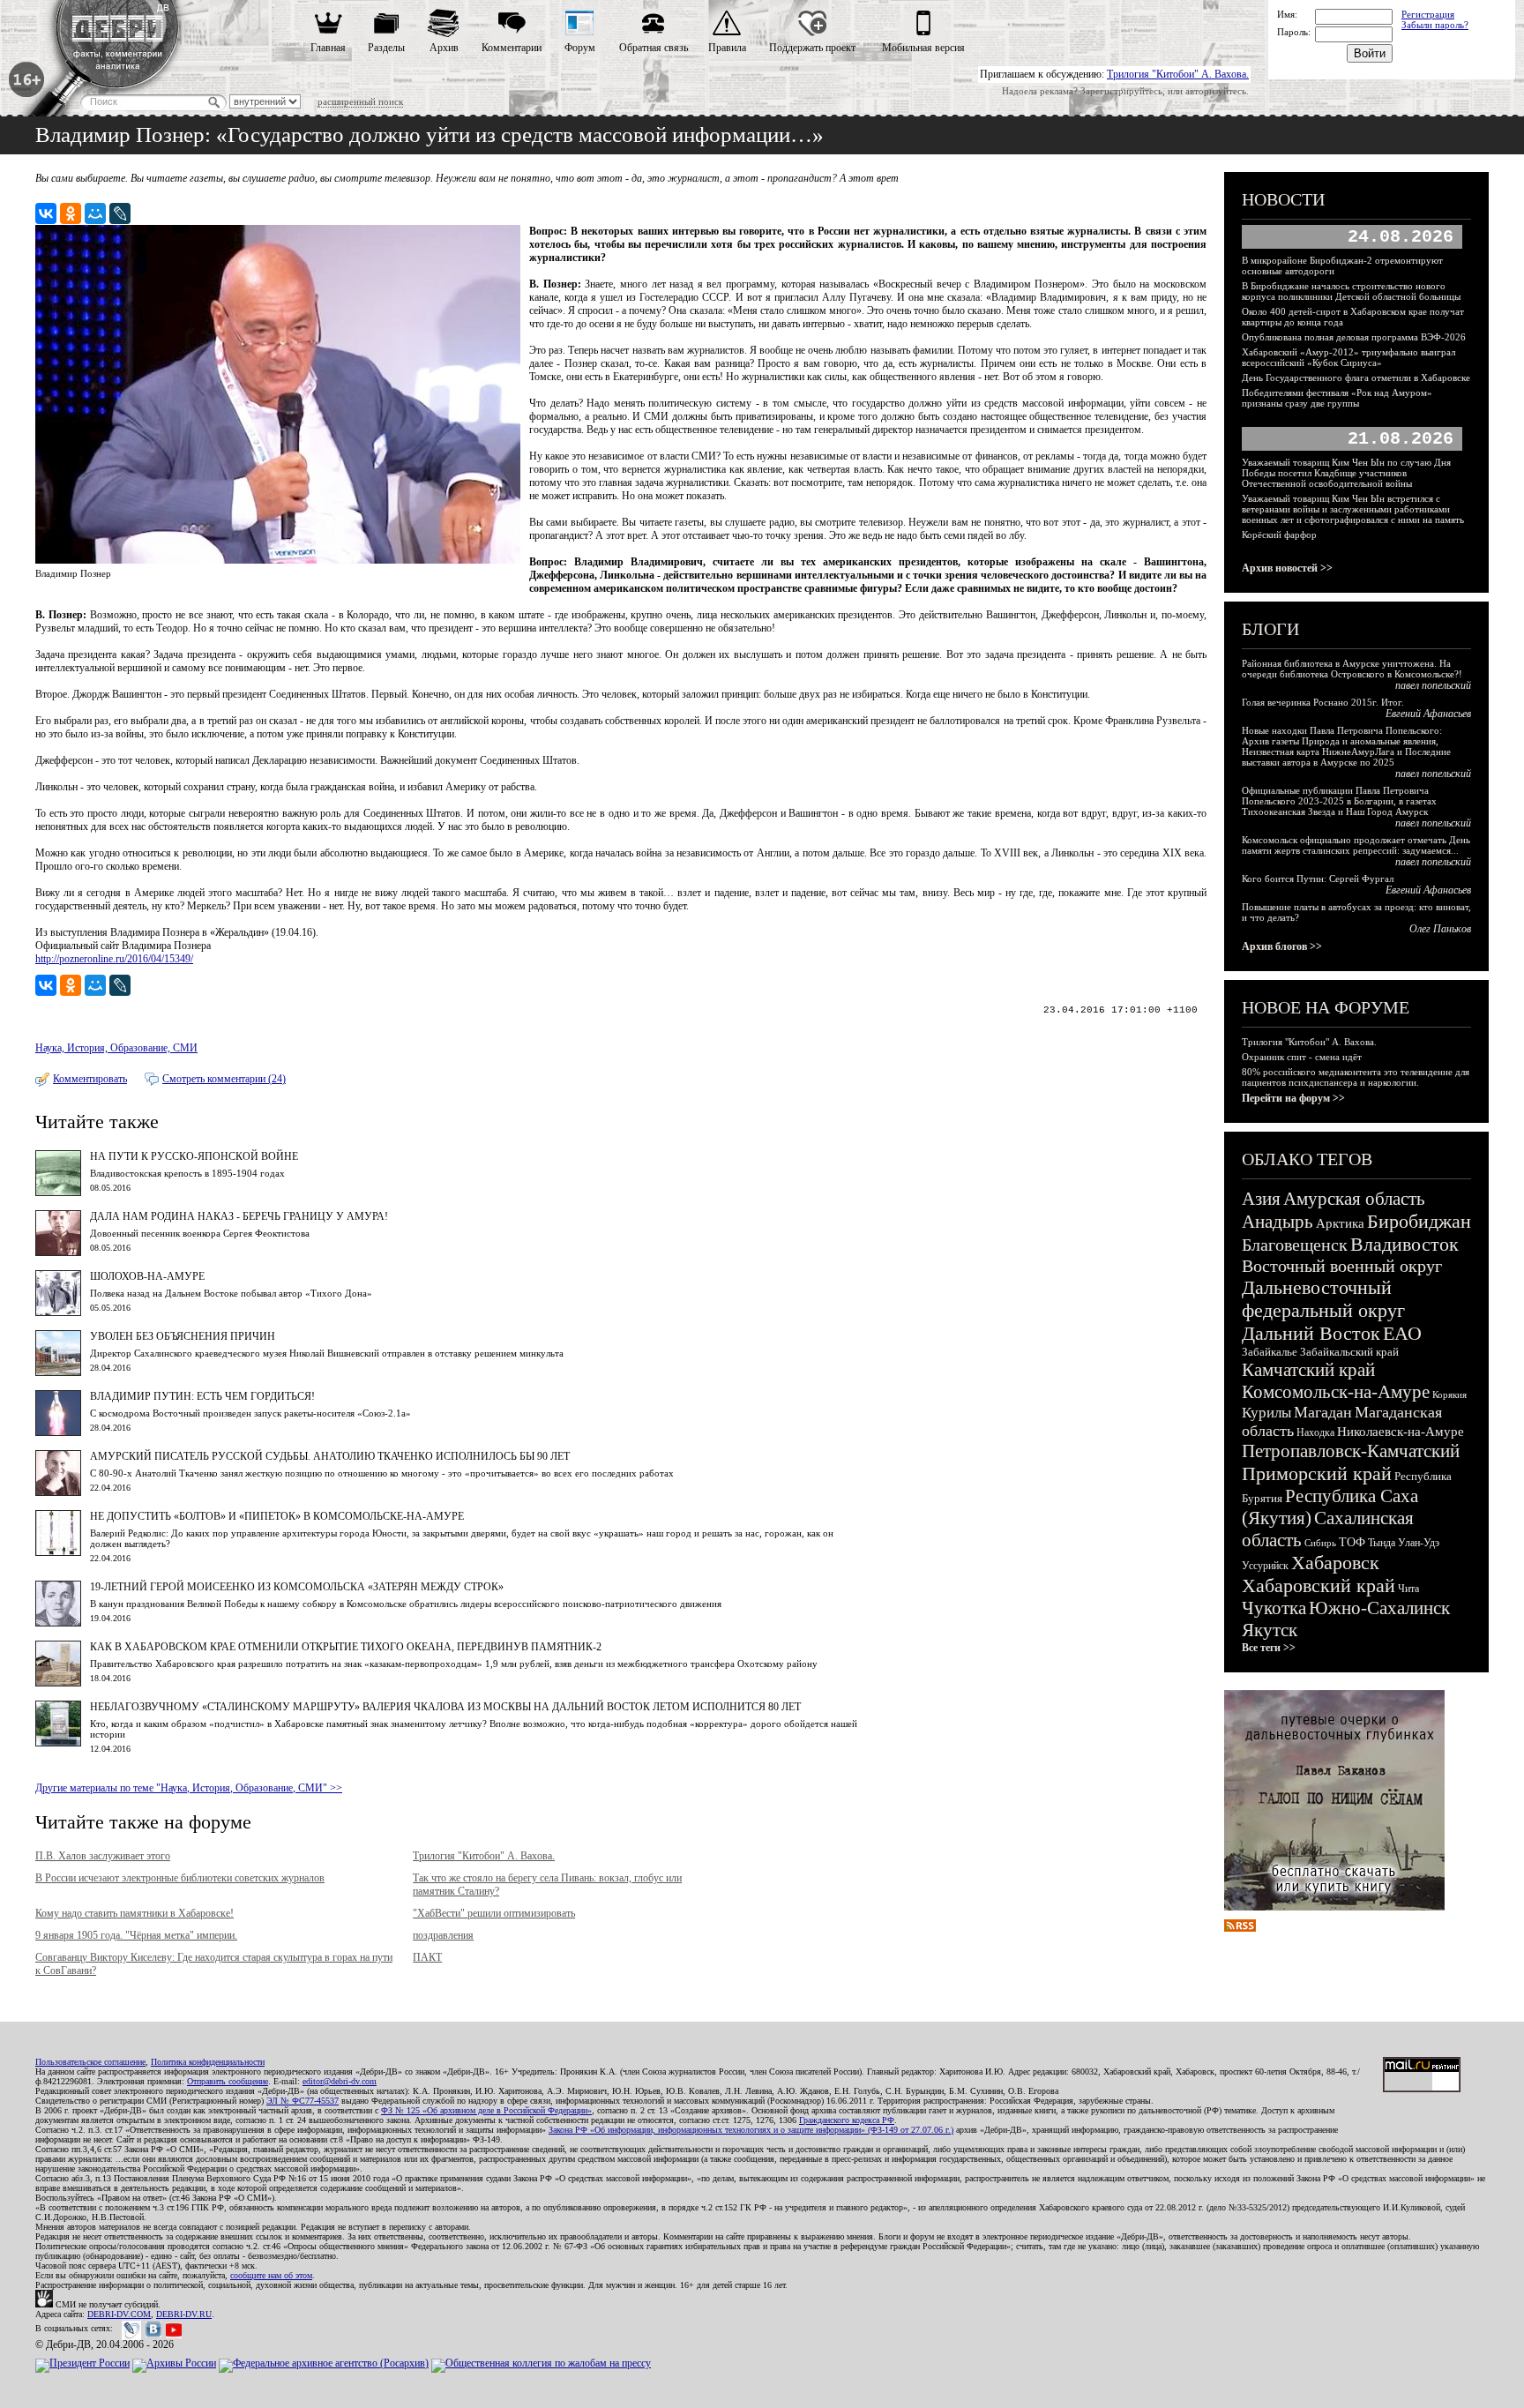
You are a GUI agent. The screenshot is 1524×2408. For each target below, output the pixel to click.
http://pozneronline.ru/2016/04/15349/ (114, 959)
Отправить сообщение (228, 2081)
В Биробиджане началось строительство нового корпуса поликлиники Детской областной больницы (1351, 291)
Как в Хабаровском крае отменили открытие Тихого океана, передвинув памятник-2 (346, 1647)
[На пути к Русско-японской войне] (58, 1193)
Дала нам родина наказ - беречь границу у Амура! (239, 1216)
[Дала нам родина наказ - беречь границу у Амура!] (58, 1253)
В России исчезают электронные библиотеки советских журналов (180, 1878)
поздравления (443, 1935)
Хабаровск (1335, 1563)
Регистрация (1428, 14)
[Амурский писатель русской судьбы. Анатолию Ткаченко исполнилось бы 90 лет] (58, 1492)
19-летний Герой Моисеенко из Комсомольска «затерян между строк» (297, 1587)
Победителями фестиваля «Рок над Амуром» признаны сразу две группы (1337, 398)
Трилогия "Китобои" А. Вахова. (1178, 74)
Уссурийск (1265, 1566)
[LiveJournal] (120, 213)
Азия (1261, 1199)
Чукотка (1274, 1608)
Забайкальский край (1349, 1352)
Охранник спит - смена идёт (1302, 1057)
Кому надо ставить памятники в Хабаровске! (134, 1913)
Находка (1315, 1432)
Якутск (1270, 1630)
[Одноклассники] (71, 213)
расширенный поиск (360, 101)
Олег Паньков (1440, 929)
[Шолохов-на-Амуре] (58, 1312)
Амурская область (1354, 1199)
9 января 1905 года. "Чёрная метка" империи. (136, 1935)
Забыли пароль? (1435, 25)
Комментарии (512, 48)
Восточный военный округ (1342, 1266)
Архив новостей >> (1287, 568)
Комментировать (90, 1079)
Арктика (1340, 1223)
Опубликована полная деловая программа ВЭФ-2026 (1354, 337)
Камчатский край (1308, 1370)
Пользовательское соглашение (90, 2062)
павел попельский (1433, 685)
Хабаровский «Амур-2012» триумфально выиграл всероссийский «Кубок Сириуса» (1348, 357)
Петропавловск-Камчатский (1351, 1451)
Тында (1382, 1543)
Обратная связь (654, 48)
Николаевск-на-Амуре (1401, 1432)
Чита (1408, 1589)
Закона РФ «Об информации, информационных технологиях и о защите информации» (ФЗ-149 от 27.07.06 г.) (751, 2130)
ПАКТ (427, 1957)
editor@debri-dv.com (340, 2081)
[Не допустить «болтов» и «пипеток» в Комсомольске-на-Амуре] (58, 1552)
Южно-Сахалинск (1379, 1608)
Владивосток (1404, 1244)
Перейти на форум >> (1293, 1098)
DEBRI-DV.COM (119, 2314)
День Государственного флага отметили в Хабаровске (1356, 378)
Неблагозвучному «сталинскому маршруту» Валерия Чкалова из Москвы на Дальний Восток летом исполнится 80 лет (445, 1707)
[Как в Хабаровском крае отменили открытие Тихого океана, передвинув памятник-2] (58, 1683)
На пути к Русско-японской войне (194, 1156)
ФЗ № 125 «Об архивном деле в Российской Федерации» (486, 2110)
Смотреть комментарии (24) (224, 1079)
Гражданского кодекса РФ (847, 2120)
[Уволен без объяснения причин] (58, 1372)
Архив (444, 48)
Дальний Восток (1311, 1333)
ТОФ (1352, 1542)
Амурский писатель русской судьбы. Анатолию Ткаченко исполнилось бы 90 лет (330, 1456)
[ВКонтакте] (46, 213)
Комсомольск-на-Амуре (1336, 1392)
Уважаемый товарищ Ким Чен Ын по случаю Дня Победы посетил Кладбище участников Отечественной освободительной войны (1346, 473)
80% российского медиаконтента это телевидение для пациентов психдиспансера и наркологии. (1356, 1077)
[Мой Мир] (95, 213)
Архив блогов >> (1282, 946)
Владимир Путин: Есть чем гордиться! (202, 1396)
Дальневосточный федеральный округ (1323, 1299)
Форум (580, 48)
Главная (328, 48)
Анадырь (1277, 1222)
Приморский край (1317, 1473)
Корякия (1449, 1395)
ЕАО (1402, 1333)
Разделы (386, 48)
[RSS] (1240, 1928)
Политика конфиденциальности (208, 2062)
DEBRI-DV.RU (184, 2314)
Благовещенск (1295, 1245)
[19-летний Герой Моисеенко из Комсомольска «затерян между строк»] (58, 1623)
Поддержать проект (812, 48)
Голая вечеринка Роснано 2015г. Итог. (1323, 702)
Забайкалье (1270, 1352)
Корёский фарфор (1279, 535)
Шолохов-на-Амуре (147, 1276)
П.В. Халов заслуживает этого (103, 1856)
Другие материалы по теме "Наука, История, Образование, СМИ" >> (189, 1788)
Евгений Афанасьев (1428, 714)
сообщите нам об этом (271, 2275)
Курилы (1266, 1413)
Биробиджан (1419, 1221)
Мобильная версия (923, 48)
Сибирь (1320, 1543)
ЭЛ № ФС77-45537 (303, 2101)
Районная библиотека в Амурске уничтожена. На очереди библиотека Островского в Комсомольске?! (1352, 669)
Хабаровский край (1319, 1585)
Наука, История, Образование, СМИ (116, 1048)
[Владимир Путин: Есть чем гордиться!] (58, 1432)
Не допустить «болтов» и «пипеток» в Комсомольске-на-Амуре (277, 1516)
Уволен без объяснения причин (183, 1336)
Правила (727, 48)
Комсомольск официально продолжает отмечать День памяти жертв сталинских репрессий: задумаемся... (1356, 845)
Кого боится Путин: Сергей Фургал (1318, 879)
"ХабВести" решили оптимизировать (494, 1913)
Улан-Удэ (1419, 1543)
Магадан (1323, 1412)
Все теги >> (1269, 1648)
